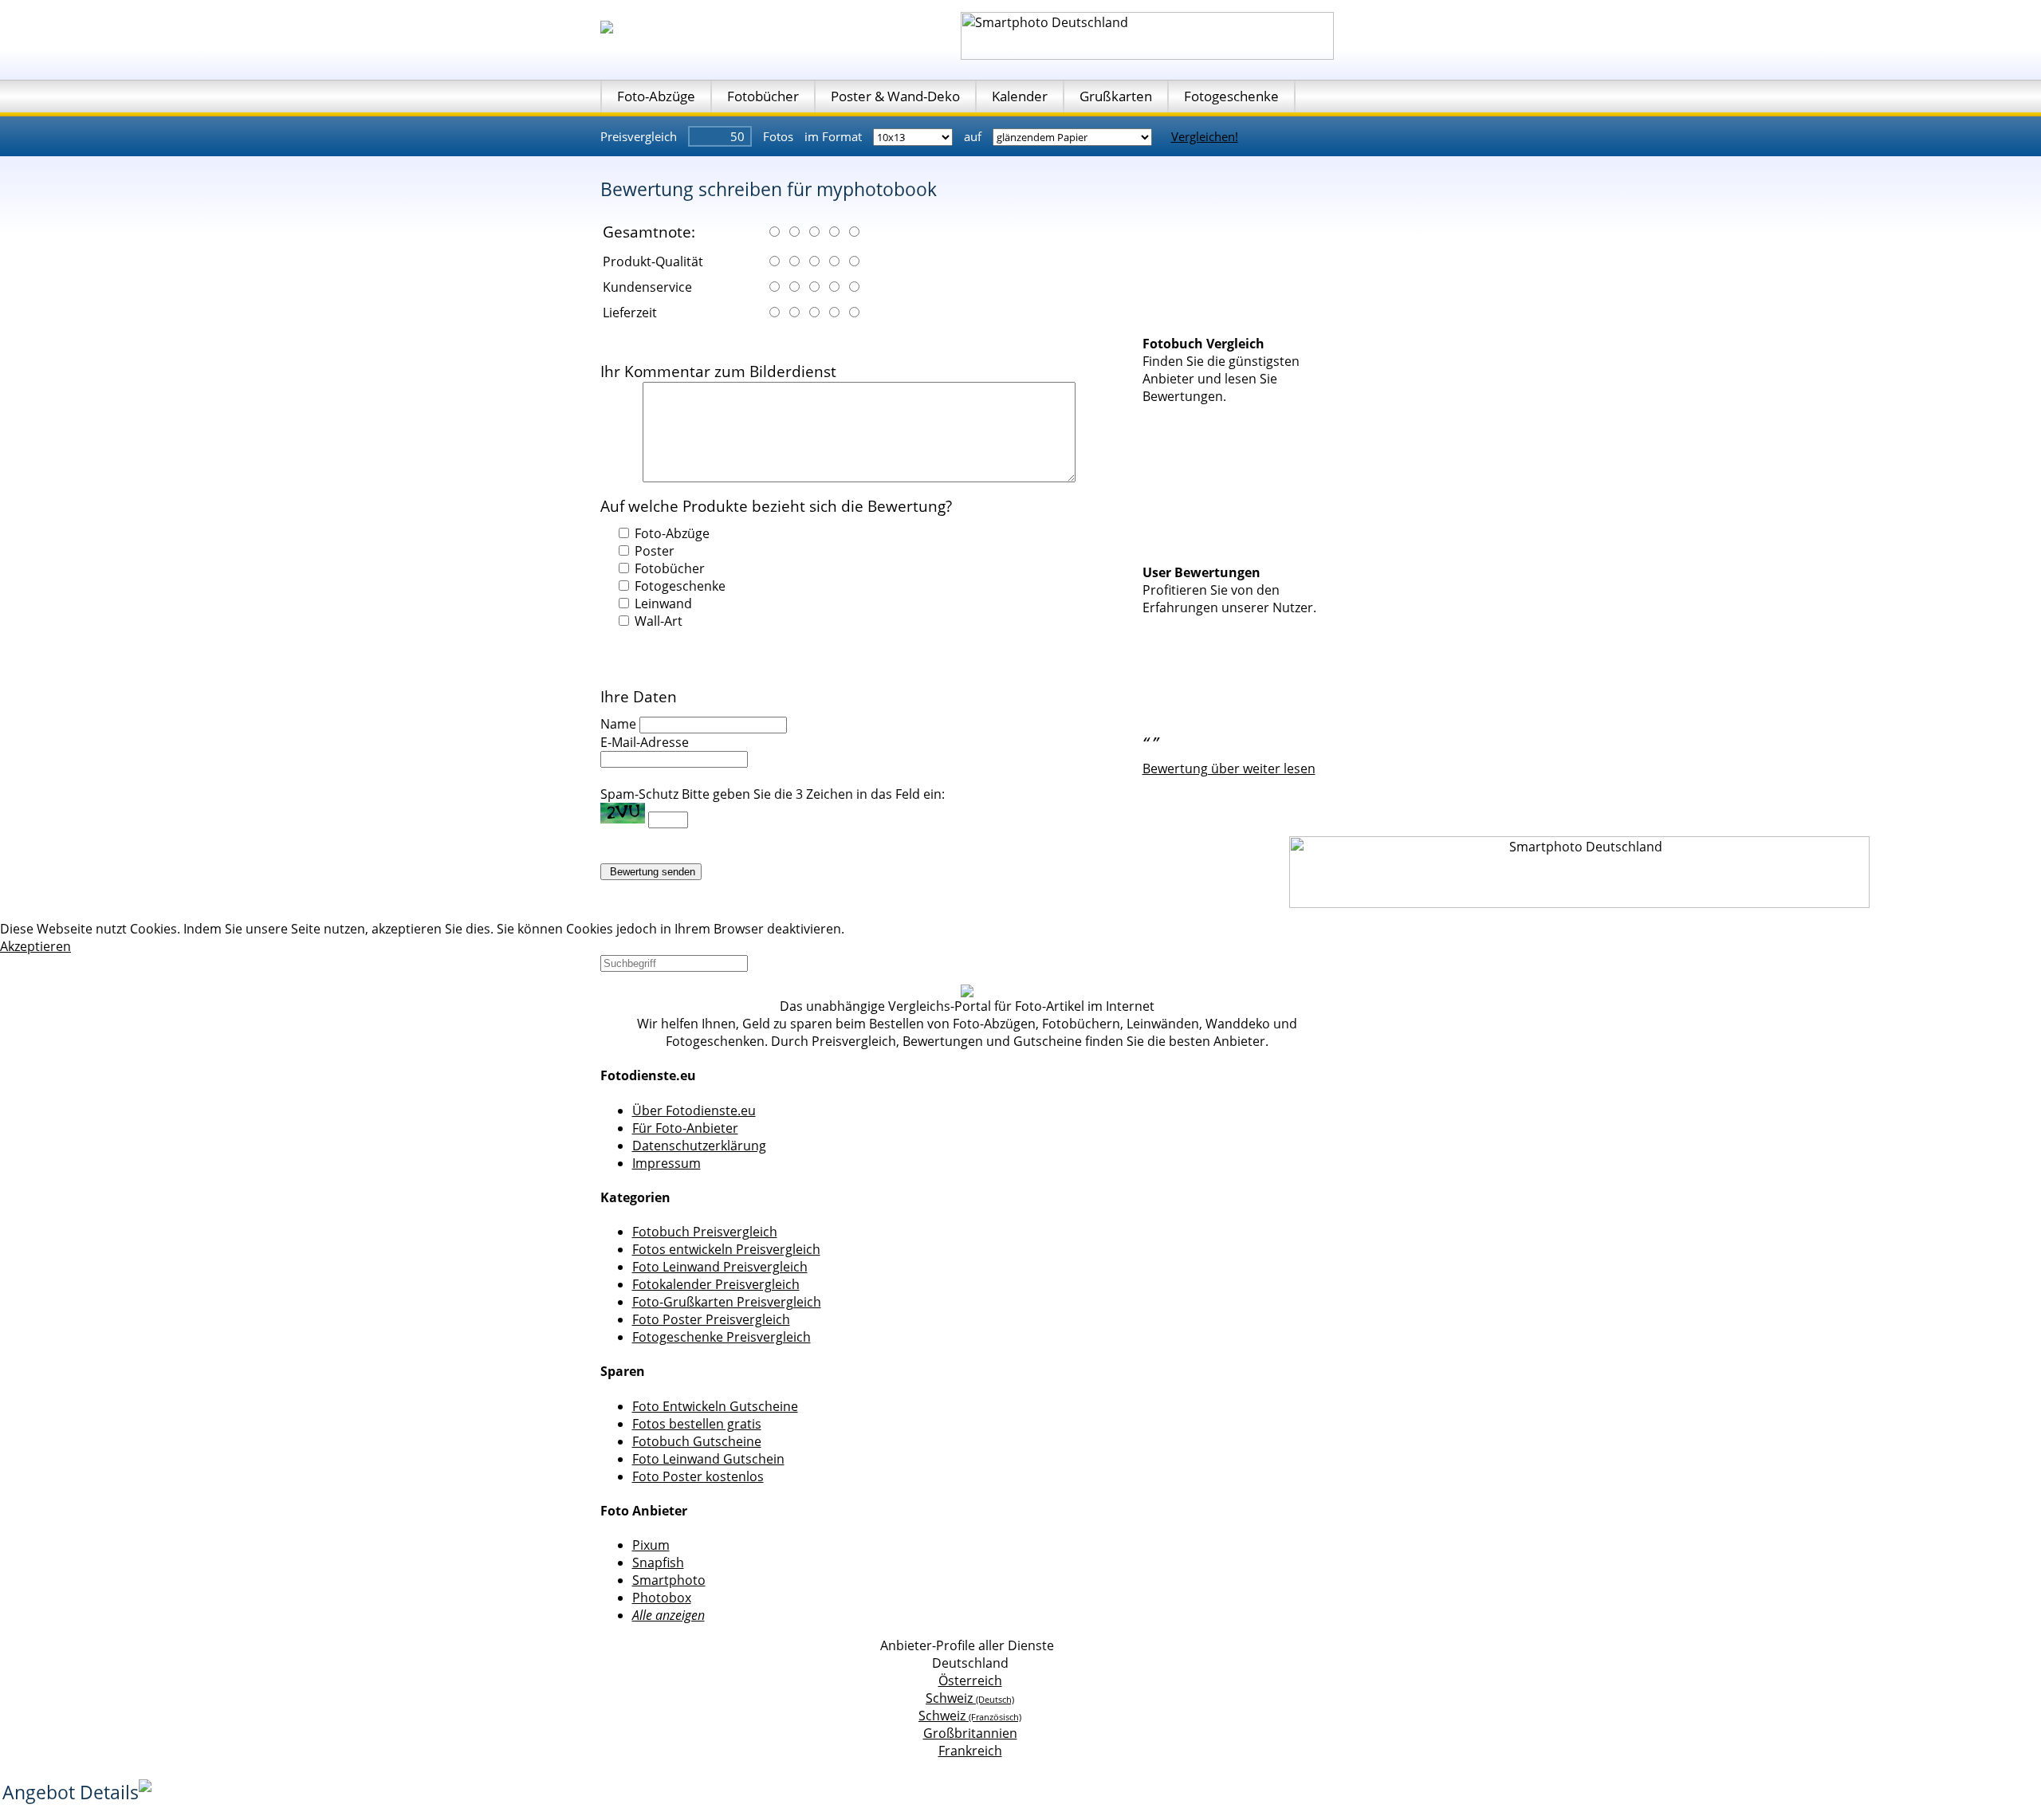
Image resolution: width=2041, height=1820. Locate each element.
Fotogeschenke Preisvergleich (722, 1337)
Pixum (651, 1545)
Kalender (1020, 96)
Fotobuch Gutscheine (697, 1441)
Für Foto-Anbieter (685, 1128)
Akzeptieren (35, 946)
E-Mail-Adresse (645, 742)
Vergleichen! (1205, 136)
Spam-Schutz (639, 794)
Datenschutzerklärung (699, 1146)
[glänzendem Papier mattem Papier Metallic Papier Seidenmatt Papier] (1074, 136)
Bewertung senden (651, 872)
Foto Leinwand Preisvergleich (720, 1267)
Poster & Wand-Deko (895, 96)
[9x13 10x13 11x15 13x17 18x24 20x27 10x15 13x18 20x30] (914, 136)
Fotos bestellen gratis (697, 1424)
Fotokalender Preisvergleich (716, 1284)
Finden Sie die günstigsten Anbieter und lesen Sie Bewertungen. (1221, 379)
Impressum (667, 1163)
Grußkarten (1116, 96)
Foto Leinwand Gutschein (708, 1459)
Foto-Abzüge (656, 96)
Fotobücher (763, 96)
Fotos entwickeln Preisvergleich (726, 1249)
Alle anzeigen (669, 1615)
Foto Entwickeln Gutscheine (715, 1406)
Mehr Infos (880, 929)
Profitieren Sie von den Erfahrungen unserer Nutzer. (1229, 599)
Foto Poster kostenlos (698, 1476)
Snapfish (658, 1563)
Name (618, 724)
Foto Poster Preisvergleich (711, 1319)
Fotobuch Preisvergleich (705, 1232)
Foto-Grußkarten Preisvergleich (727, 1302)
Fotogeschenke (1231, 96)
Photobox (662, 1598)
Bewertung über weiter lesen (1229, 768)
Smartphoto (669, 1580)
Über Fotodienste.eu (694, 1110)
